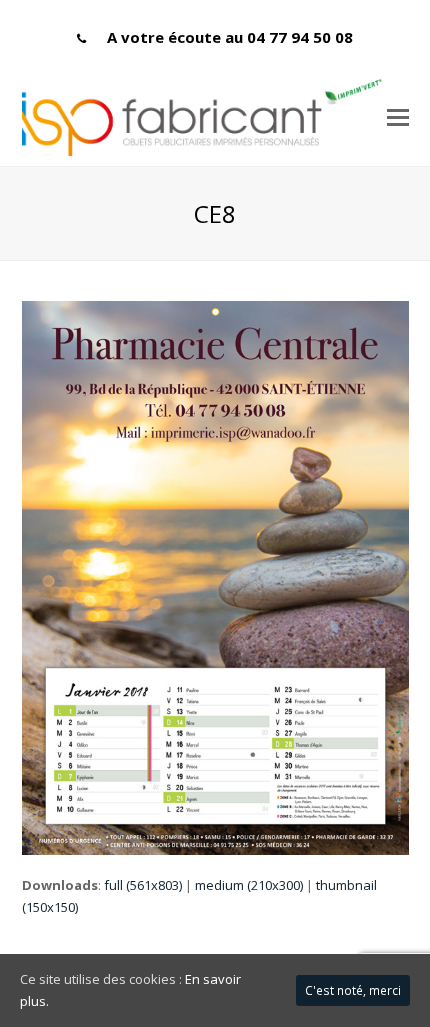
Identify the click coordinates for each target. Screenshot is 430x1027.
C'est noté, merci (353, 990)
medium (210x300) (249, 885)
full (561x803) (143, 885)
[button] (398, 116)
